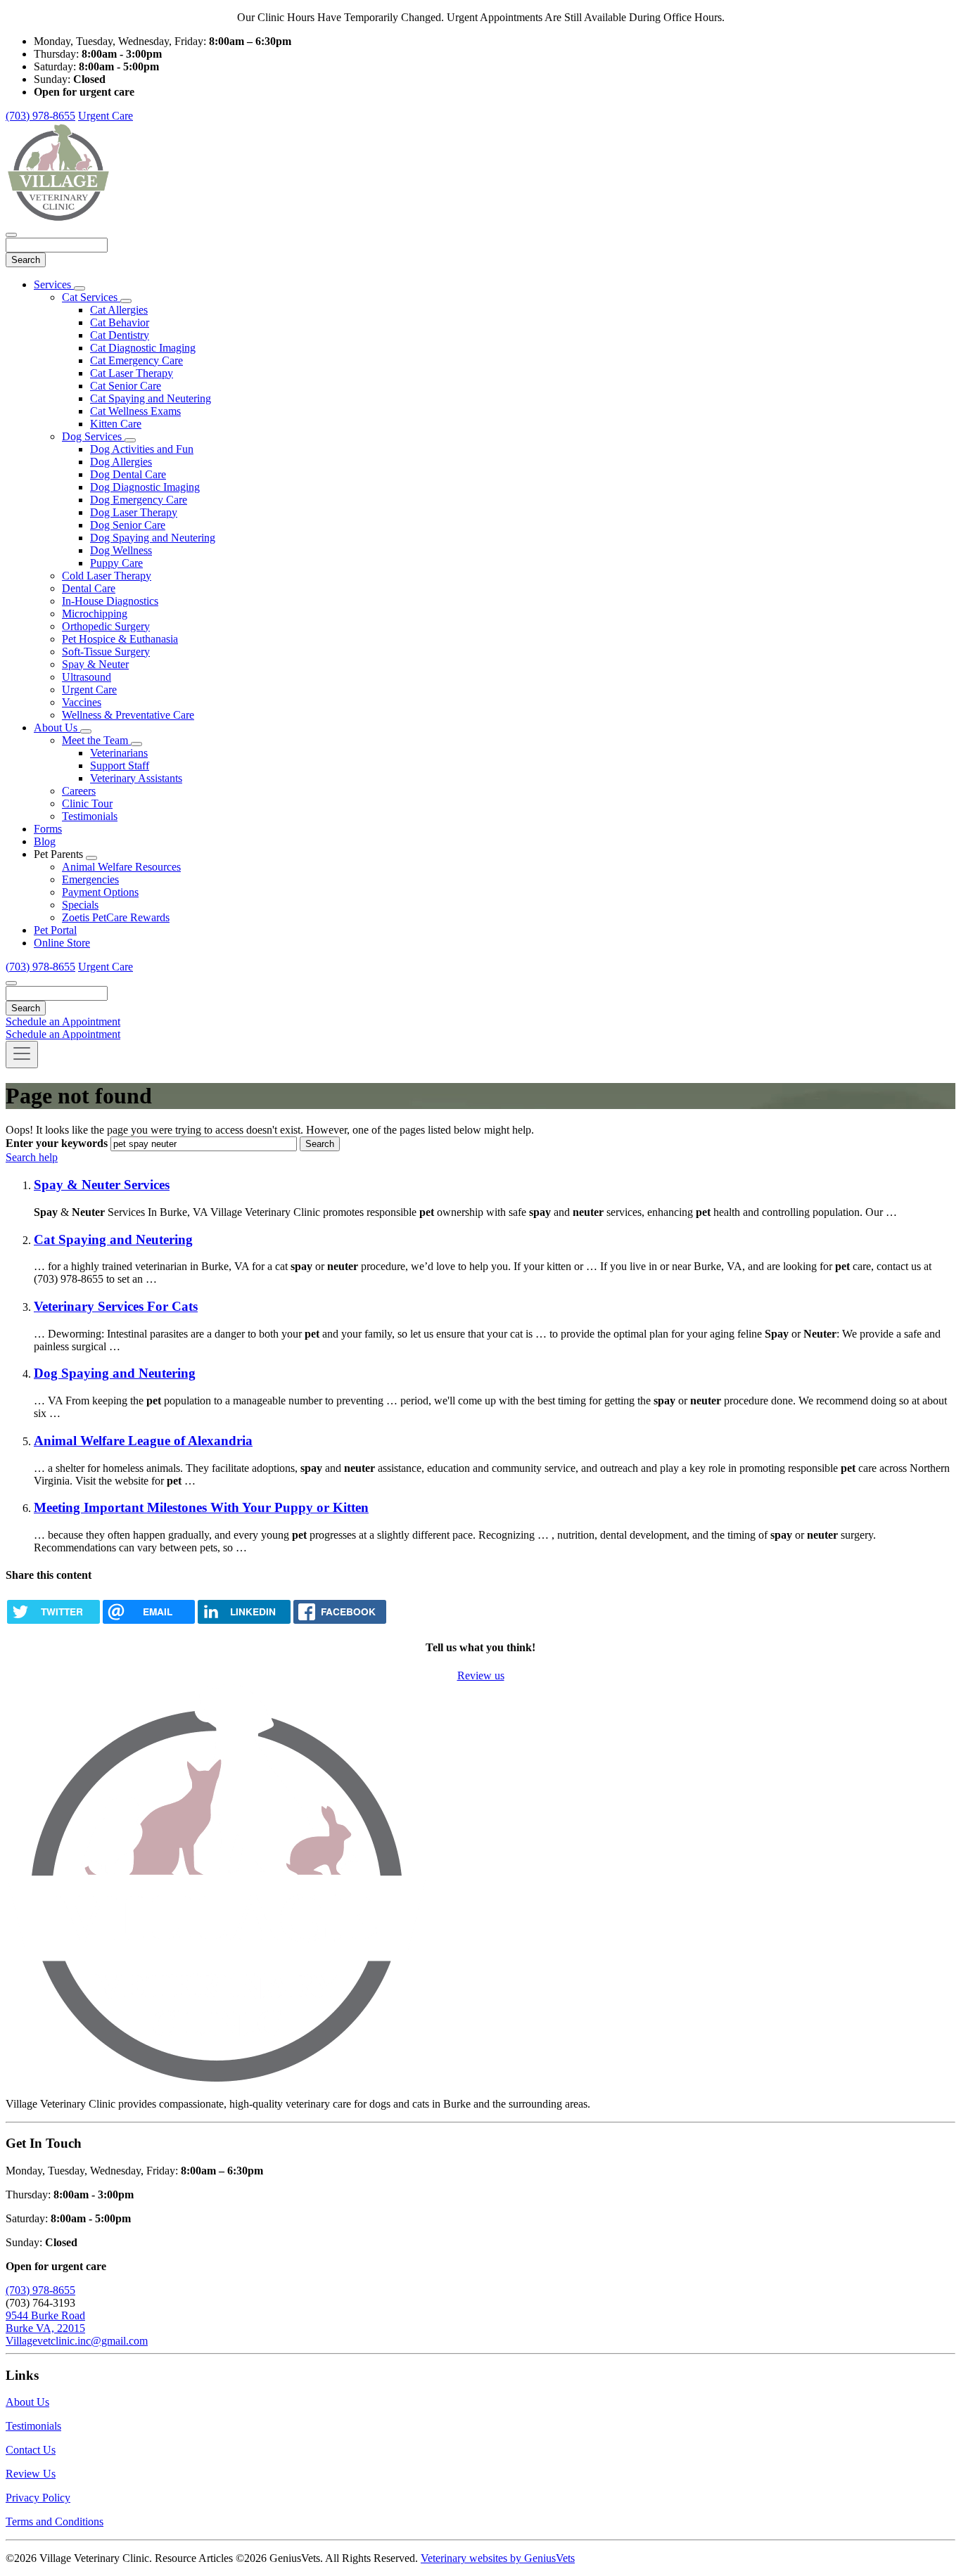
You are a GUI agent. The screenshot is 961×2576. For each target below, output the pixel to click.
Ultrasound (87, 677)
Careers (79, 791)
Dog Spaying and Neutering (153, 538)
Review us (481, 1675)
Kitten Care (116, 424)
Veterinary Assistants (136, 778)
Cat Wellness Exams (135, 411)
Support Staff (120, 765)
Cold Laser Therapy (107, 576)
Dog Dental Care (128, 474)
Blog (45, 841)
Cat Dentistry (120, 335)
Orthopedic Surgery (106, 626)
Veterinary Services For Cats (116, 1306)
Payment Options (100, 892)
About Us (57, 728)
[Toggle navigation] (22, 1055)
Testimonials (90, 816)
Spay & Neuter (95, 664)
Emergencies (90, 879)
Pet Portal (55, 930)
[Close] (11, 235)
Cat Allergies (119, 310)
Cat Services (91, 297)
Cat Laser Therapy (132, 373)
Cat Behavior (120, 322)
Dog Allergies (121, 462)
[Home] (58, 218)
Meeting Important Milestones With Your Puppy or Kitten (201, 1507)
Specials (80, 905)
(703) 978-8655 (40, 116)
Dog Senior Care (128, 525)
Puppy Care (116, 563)
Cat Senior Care (126, 386)
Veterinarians (119, 753)
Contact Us (31, 2450)
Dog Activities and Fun (142, 449)
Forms (48, 829)
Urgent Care (106, 116)
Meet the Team (96, 740)
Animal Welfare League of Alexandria (143, 1441)
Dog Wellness (121, 550)
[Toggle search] (11, 983)
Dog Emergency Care (139, 500)
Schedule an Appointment (63, 1021)
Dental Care (89, 588)
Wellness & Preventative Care (128, 715)
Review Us (31, 2474)
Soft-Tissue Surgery (106, 652)
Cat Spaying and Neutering (151, 398)
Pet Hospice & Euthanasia (120, 639)
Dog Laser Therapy (134, 512)
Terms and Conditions (55, 2521)
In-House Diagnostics (110, 601)
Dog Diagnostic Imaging (145, 487)
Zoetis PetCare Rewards (116, 917)
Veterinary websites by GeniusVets (498, 2558)
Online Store (62, 943)
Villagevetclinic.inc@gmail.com (77, 2341)
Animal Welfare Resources (121, 867)
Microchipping (95, 614)
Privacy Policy (38, 2498)
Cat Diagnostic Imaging (143, 348)
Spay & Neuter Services (102, 1185)
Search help (32, 1157)
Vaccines (82, 702)
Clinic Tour (87, 803)
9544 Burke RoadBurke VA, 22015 (45, 2322)
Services (54, 284)
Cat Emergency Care (136, 360)
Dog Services (93, 436)
